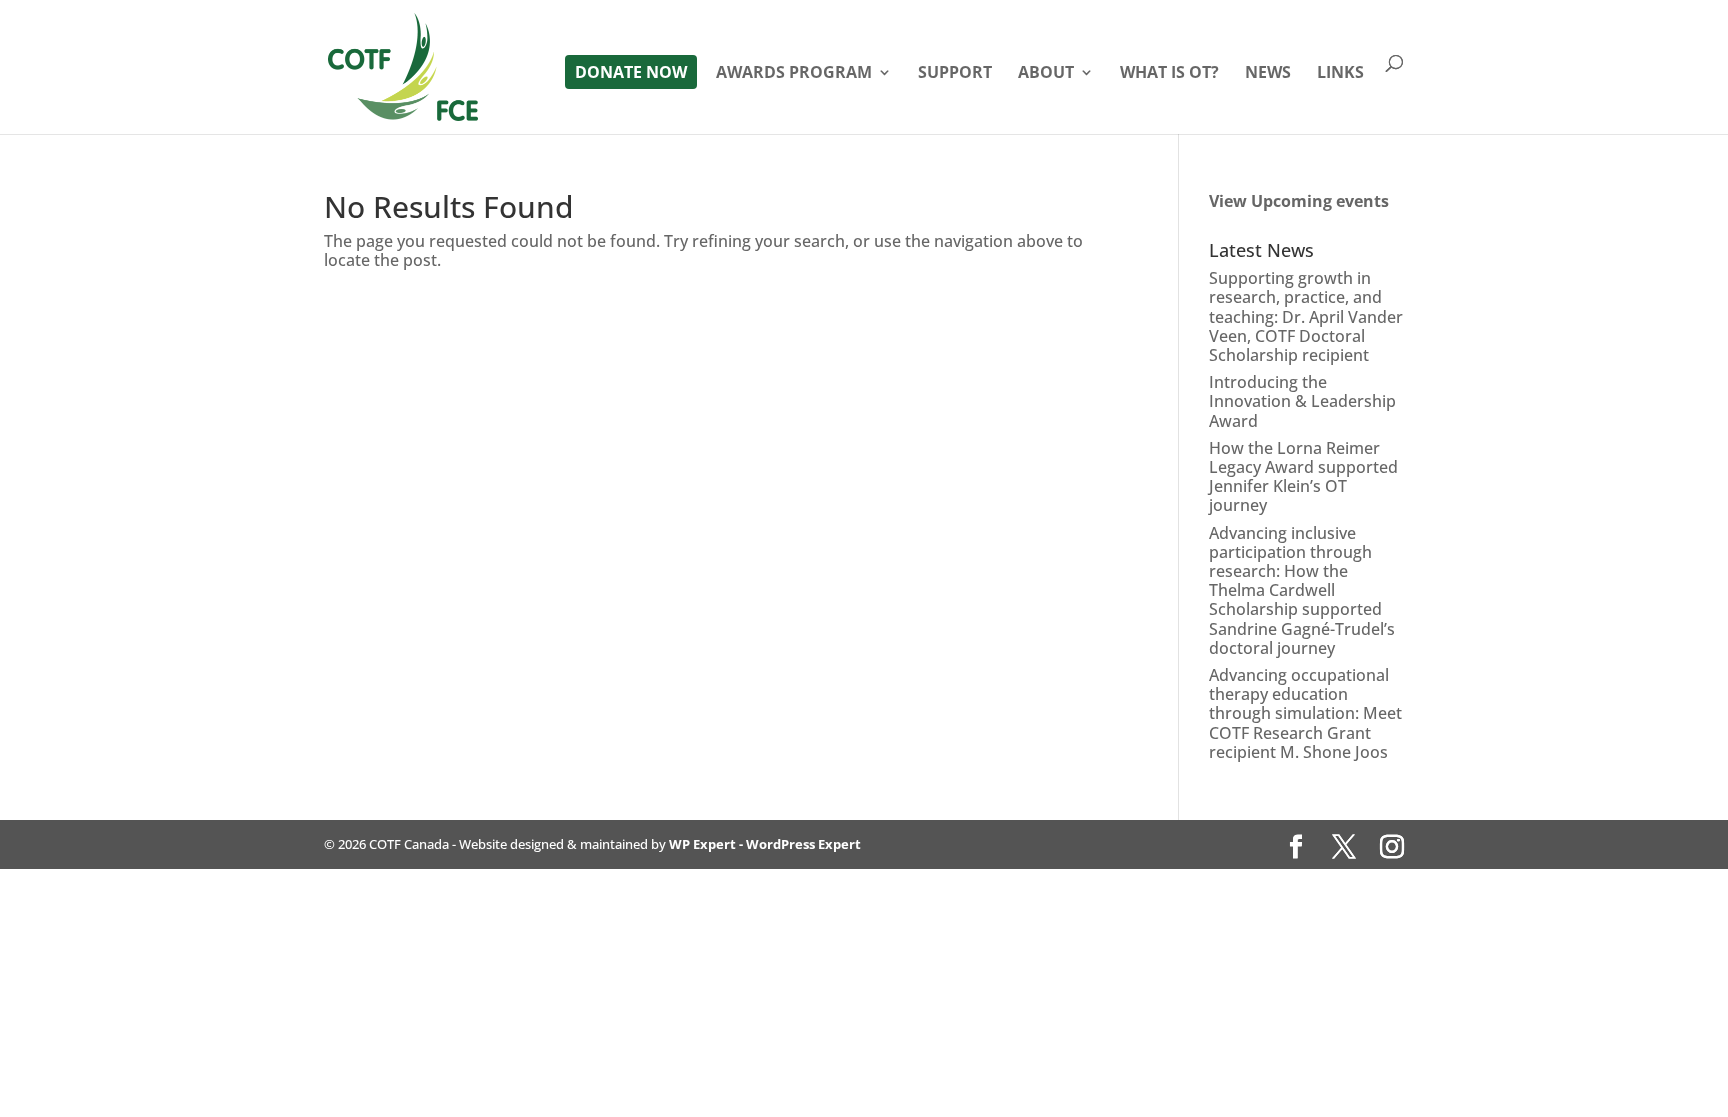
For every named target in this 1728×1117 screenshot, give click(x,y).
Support (955, 74)
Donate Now (631, 72)
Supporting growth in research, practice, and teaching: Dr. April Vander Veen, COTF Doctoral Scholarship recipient (1306, 316)
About (1046, 74)
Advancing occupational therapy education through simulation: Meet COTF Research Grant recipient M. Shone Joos (1305, 713)
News (1268, 74)
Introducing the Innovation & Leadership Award (1302, 401)
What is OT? (1169, 74)
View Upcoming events (1299, 201)
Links (1340, 74)
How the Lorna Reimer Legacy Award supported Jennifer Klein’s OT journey (1303, 477)
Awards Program (794, 74)
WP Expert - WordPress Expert (765, 844)
